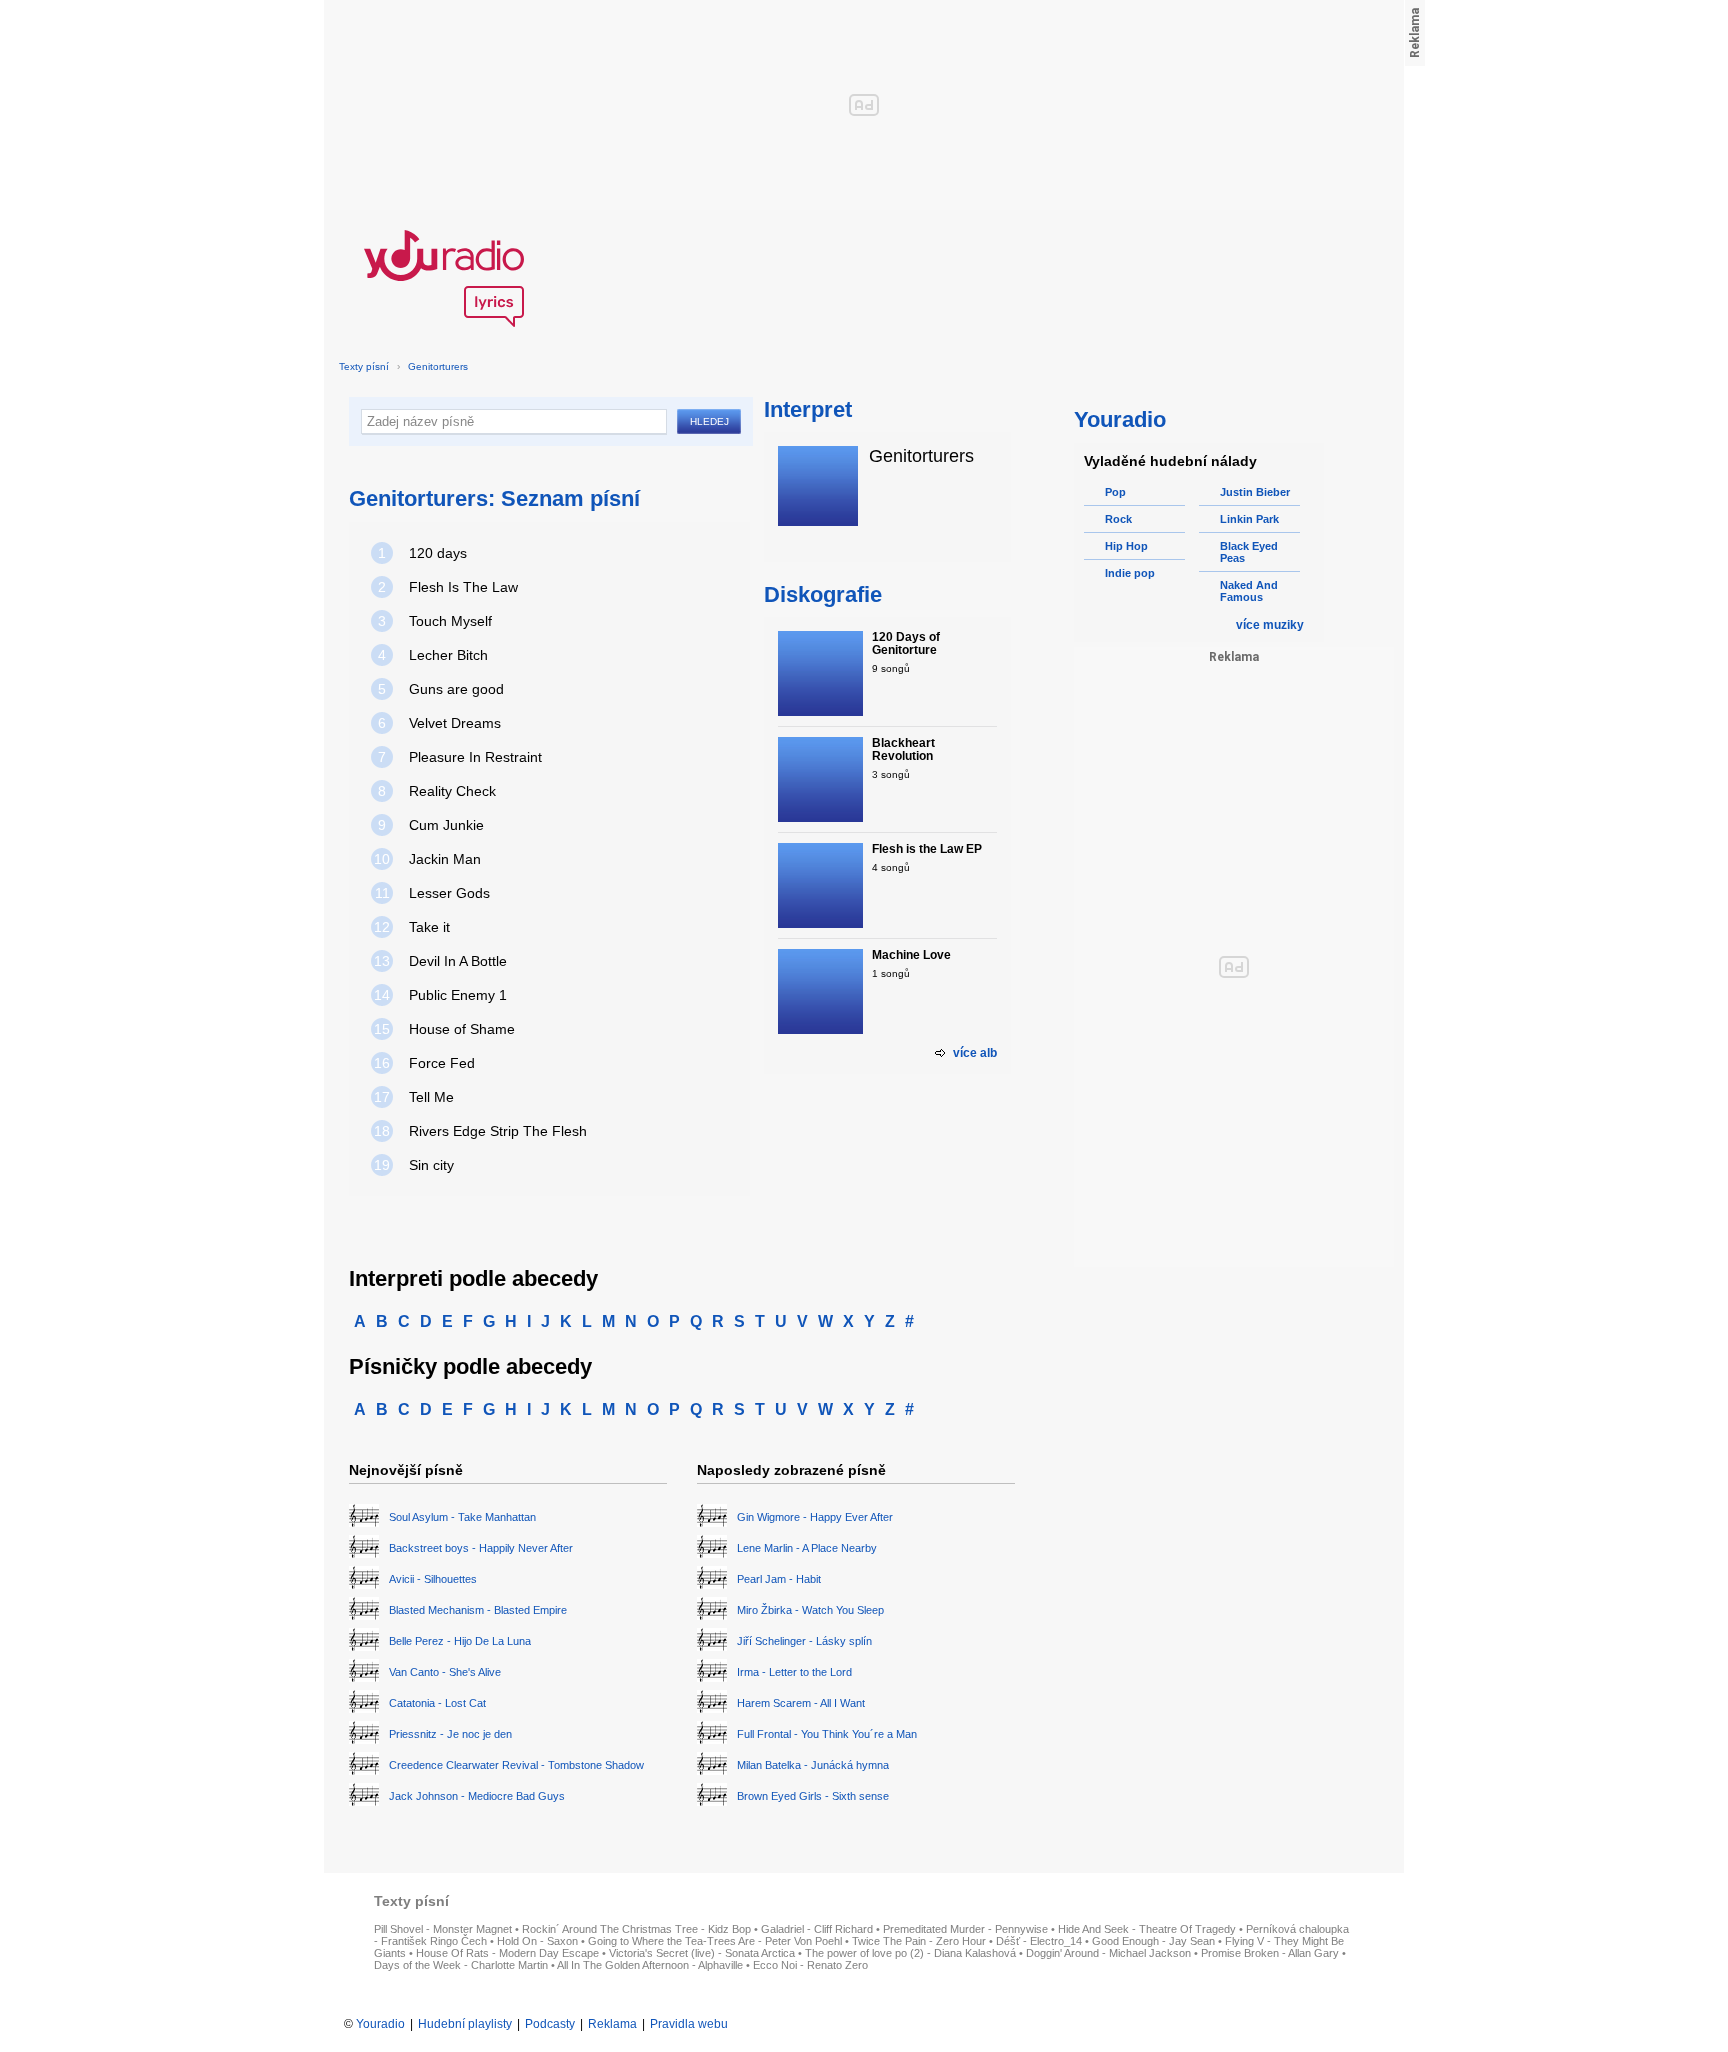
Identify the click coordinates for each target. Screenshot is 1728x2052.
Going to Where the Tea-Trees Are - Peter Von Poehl (715, 1941)
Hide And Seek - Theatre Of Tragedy (1147, 1929)
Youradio (380, 2024)
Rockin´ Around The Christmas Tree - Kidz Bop (636, 1929)
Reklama (612, 2024)
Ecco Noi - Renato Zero (810, 1965)
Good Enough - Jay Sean (1153, 1941)
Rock (1118, 519)
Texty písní (364, 366)
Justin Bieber (1255, 492)
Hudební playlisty (465, 2024)
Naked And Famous (1249, 591)
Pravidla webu (689, 2024)
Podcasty (550, 2024)
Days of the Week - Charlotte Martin (461, 1965)
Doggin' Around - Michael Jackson (1108, 1953)
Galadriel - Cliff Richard (817, 1929)
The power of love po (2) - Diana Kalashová (910, 1953)
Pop (1115, 492)
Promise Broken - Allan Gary (1270, 1953)
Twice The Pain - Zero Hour (919, 1941)
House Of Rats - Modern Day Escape (507, 1953)
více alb (975, 1053)
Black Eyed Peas (1249, 552)
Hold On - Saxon (537, 1941)
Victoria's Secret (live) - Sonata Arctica (702, 1953)
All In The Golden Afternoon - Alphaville (650, 1965)
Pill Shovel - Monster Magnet (443, 1929)
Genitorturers (438, 366)
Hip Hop (1126, 546)
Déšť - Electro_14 (1039, 1941)
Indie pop (1130, 573)
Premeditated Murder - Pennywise (965, 1929)
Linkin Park (1249, 519)
